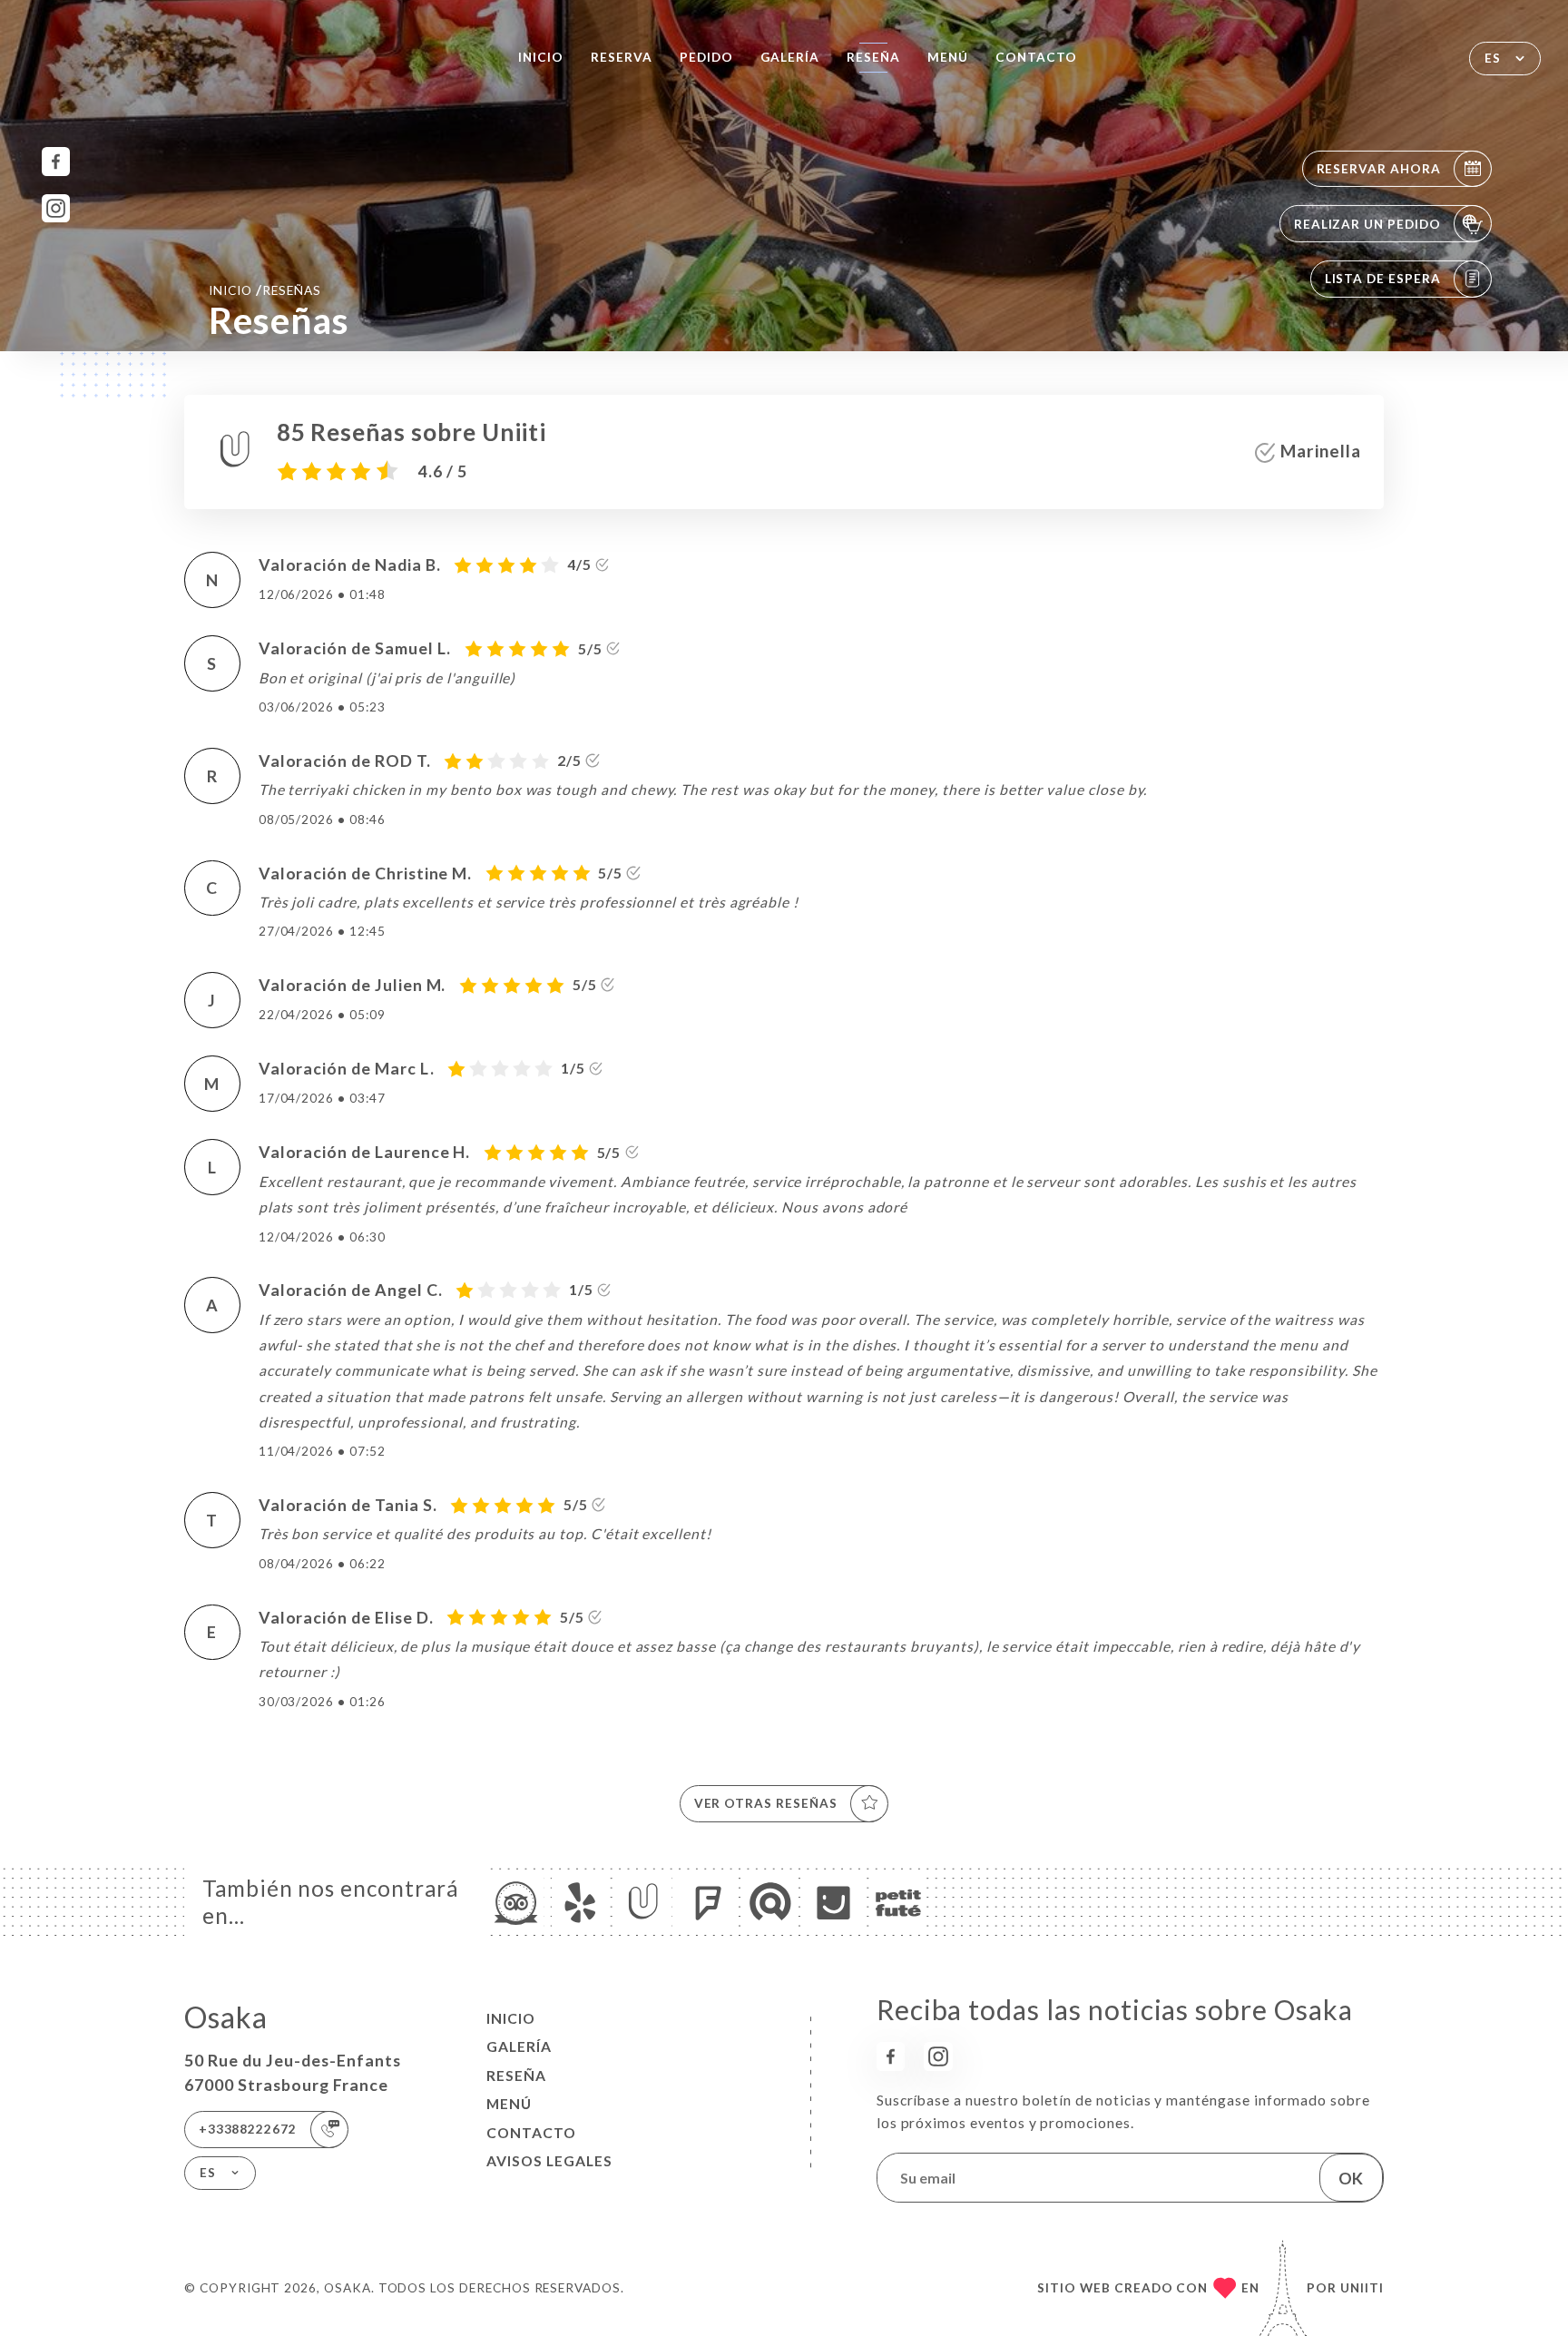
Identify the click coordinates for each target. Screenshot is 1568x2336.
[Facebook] (56, 161)
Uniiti (1362, 2288)
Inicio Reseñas (265, 290)
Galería (790, 57)
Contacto (1036, 57)
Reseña (873, 57)
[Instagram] (56, 208)
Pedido (706, 57)
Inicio (541, 57)
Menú (948, 57)
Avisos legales (549, 2161)
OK (1351, 2178)
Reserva (622, 57)
